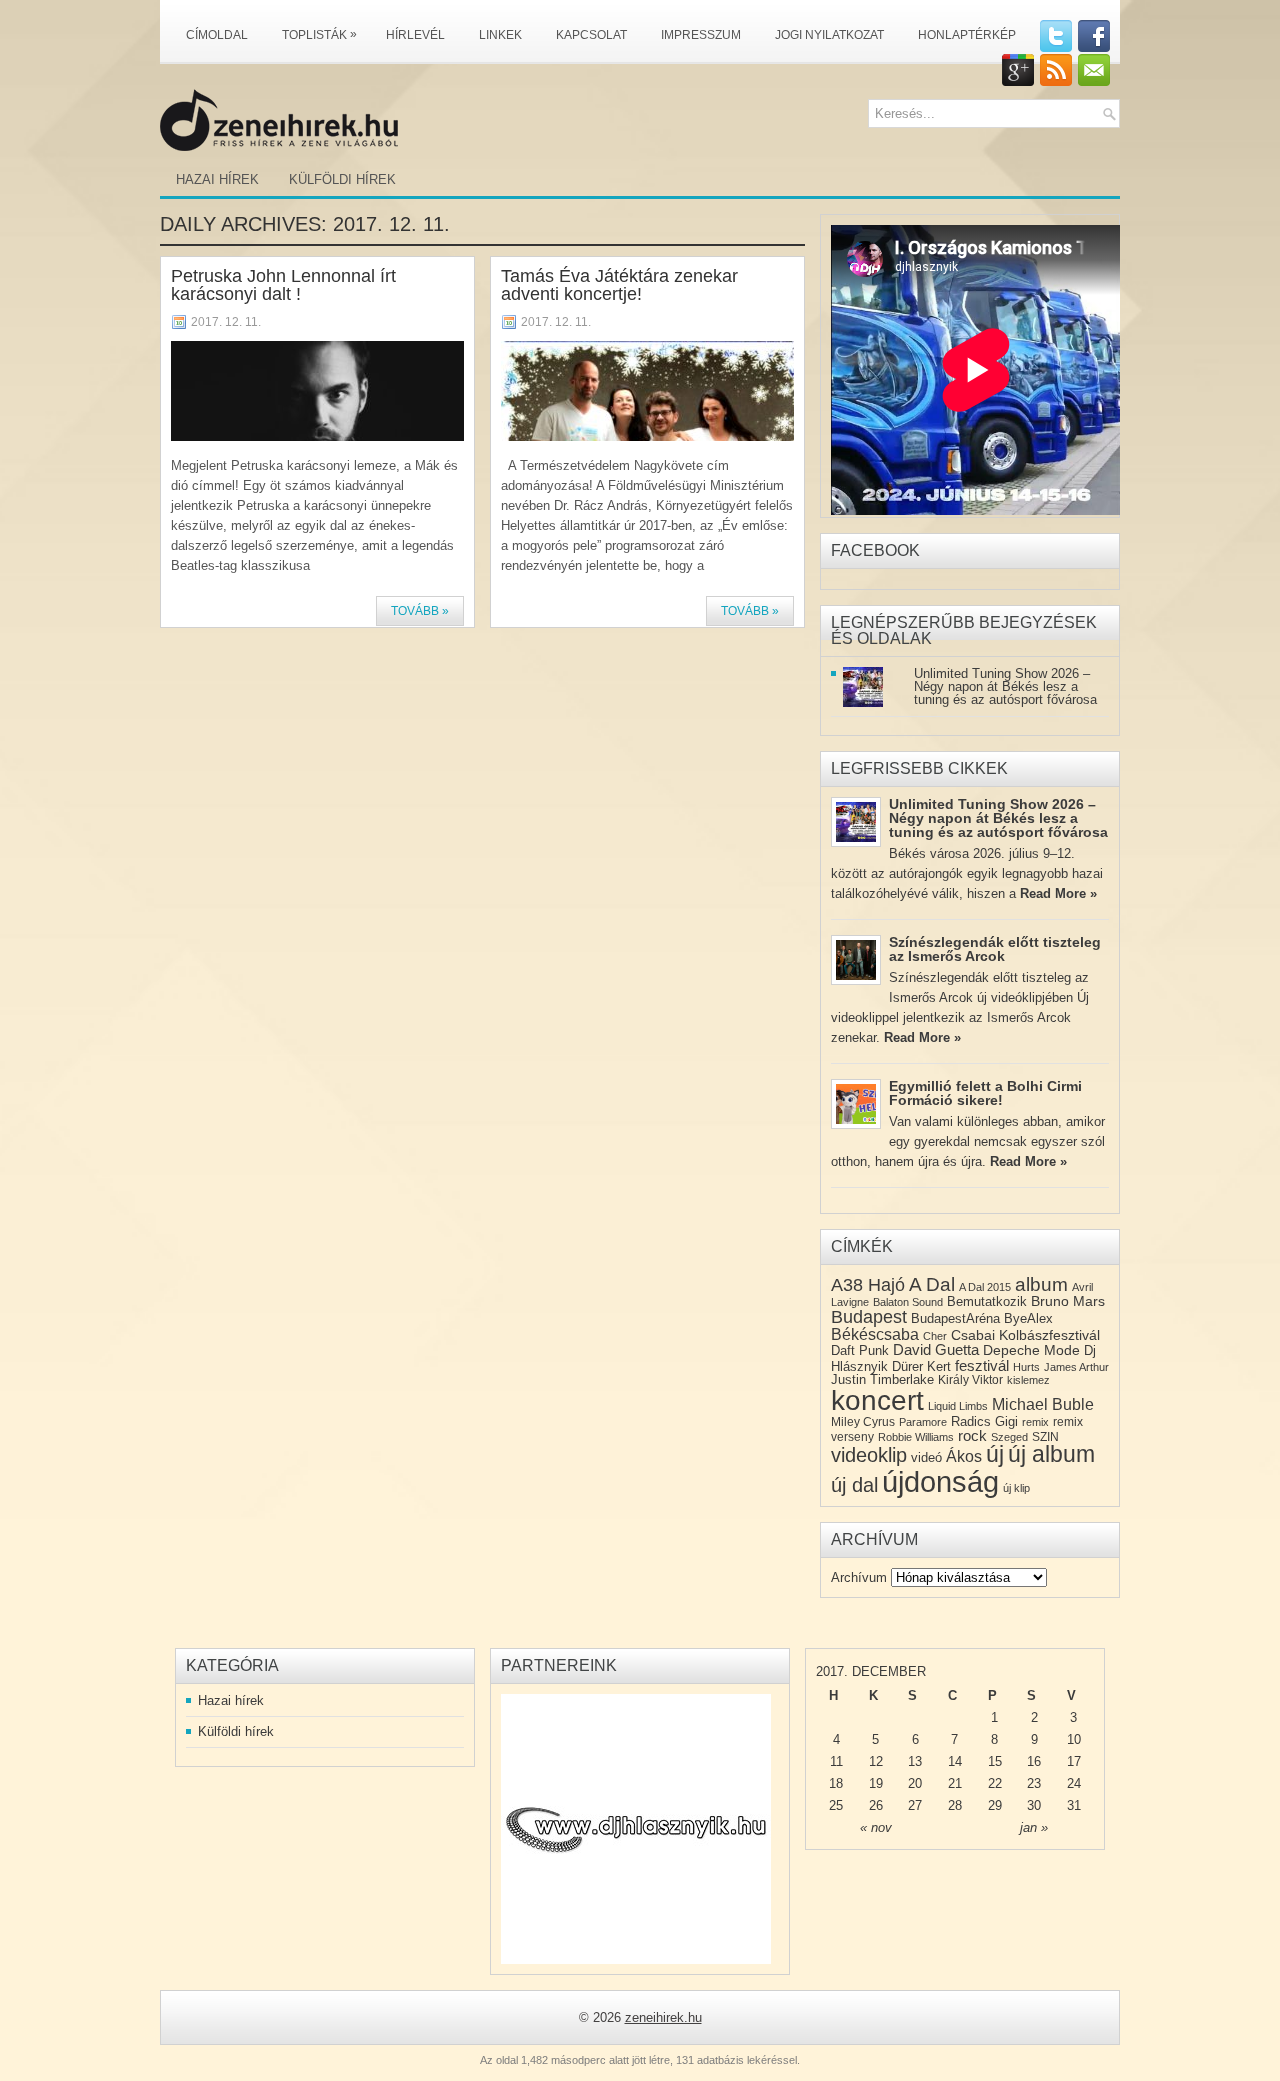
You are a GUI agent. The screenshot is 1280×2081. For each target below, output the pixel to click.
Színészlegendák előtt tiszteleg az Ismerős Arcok (995, 949)
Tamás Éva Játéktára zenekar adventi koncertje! (619, 285)
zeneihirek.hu (663, 2017)
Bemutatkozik (987, 1301)
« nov (876, 1827)
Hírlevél (415, 35)
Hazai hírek (217, 179)
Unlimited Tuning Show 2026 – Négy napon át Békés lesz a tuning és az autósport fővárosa (1005, 686)
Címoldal (217, 35)
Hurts (1026, 1367)
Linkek (500, 35)
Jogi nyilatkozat (829, 35)
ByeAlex (1028, 1318)
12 (876, 1761)
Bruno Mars (1068, 1301)
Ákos (964, 1456)
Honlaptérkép (967, 35)
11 (836, 1761)
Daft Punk (860, 1350)
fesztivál (982, 1365)
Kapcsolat (591, 35)
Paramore (923, 1422)
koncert (877, 1400)
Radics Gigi (984, 1421)
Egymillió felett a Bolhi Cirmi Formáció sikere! (985, 1093)
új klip (1016, 1488)
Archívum (859, 1577)
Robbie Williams (916, 1437)
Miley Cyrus (863, 1422)
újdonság (940, 1481)
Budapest (869, 1317)
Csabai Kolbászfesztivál (1025, 1335)
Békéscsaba (875, 1334)
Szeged (1009, 1437)
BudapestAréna (955, 1318)
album (1041, 1284)
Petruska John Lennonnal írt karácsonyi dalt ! (283, 285)
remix (1035, 1422)
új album (1051, 1454)
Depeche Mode (1031, 1350)
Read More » (1058, 893)
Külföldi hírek (342, 179)
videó (926, 1457)
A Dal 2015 (985, 1287)
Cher (935, 1336)
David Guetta (936, 1350)
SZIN (1045, 1437)
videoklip (869, 1455)
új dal (854, 1485)
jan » (1034, 1827)
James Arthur (1076, 1367)
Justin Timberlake (882, 1379)
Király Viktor (970, 1380)
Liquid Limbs (958, 1406)
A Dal (932, 1284)
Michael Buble (1043, 1404)
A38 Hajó (868, 1284)
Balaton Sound (908, 1302)
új (995, 1454)
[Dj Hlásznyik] (636, 1829)
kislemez (1028, 1380)
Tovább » (420, 611)
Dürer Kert (921, 1366)
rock (972, 1435)
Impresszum (701, 35)
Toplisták (319, 34)
